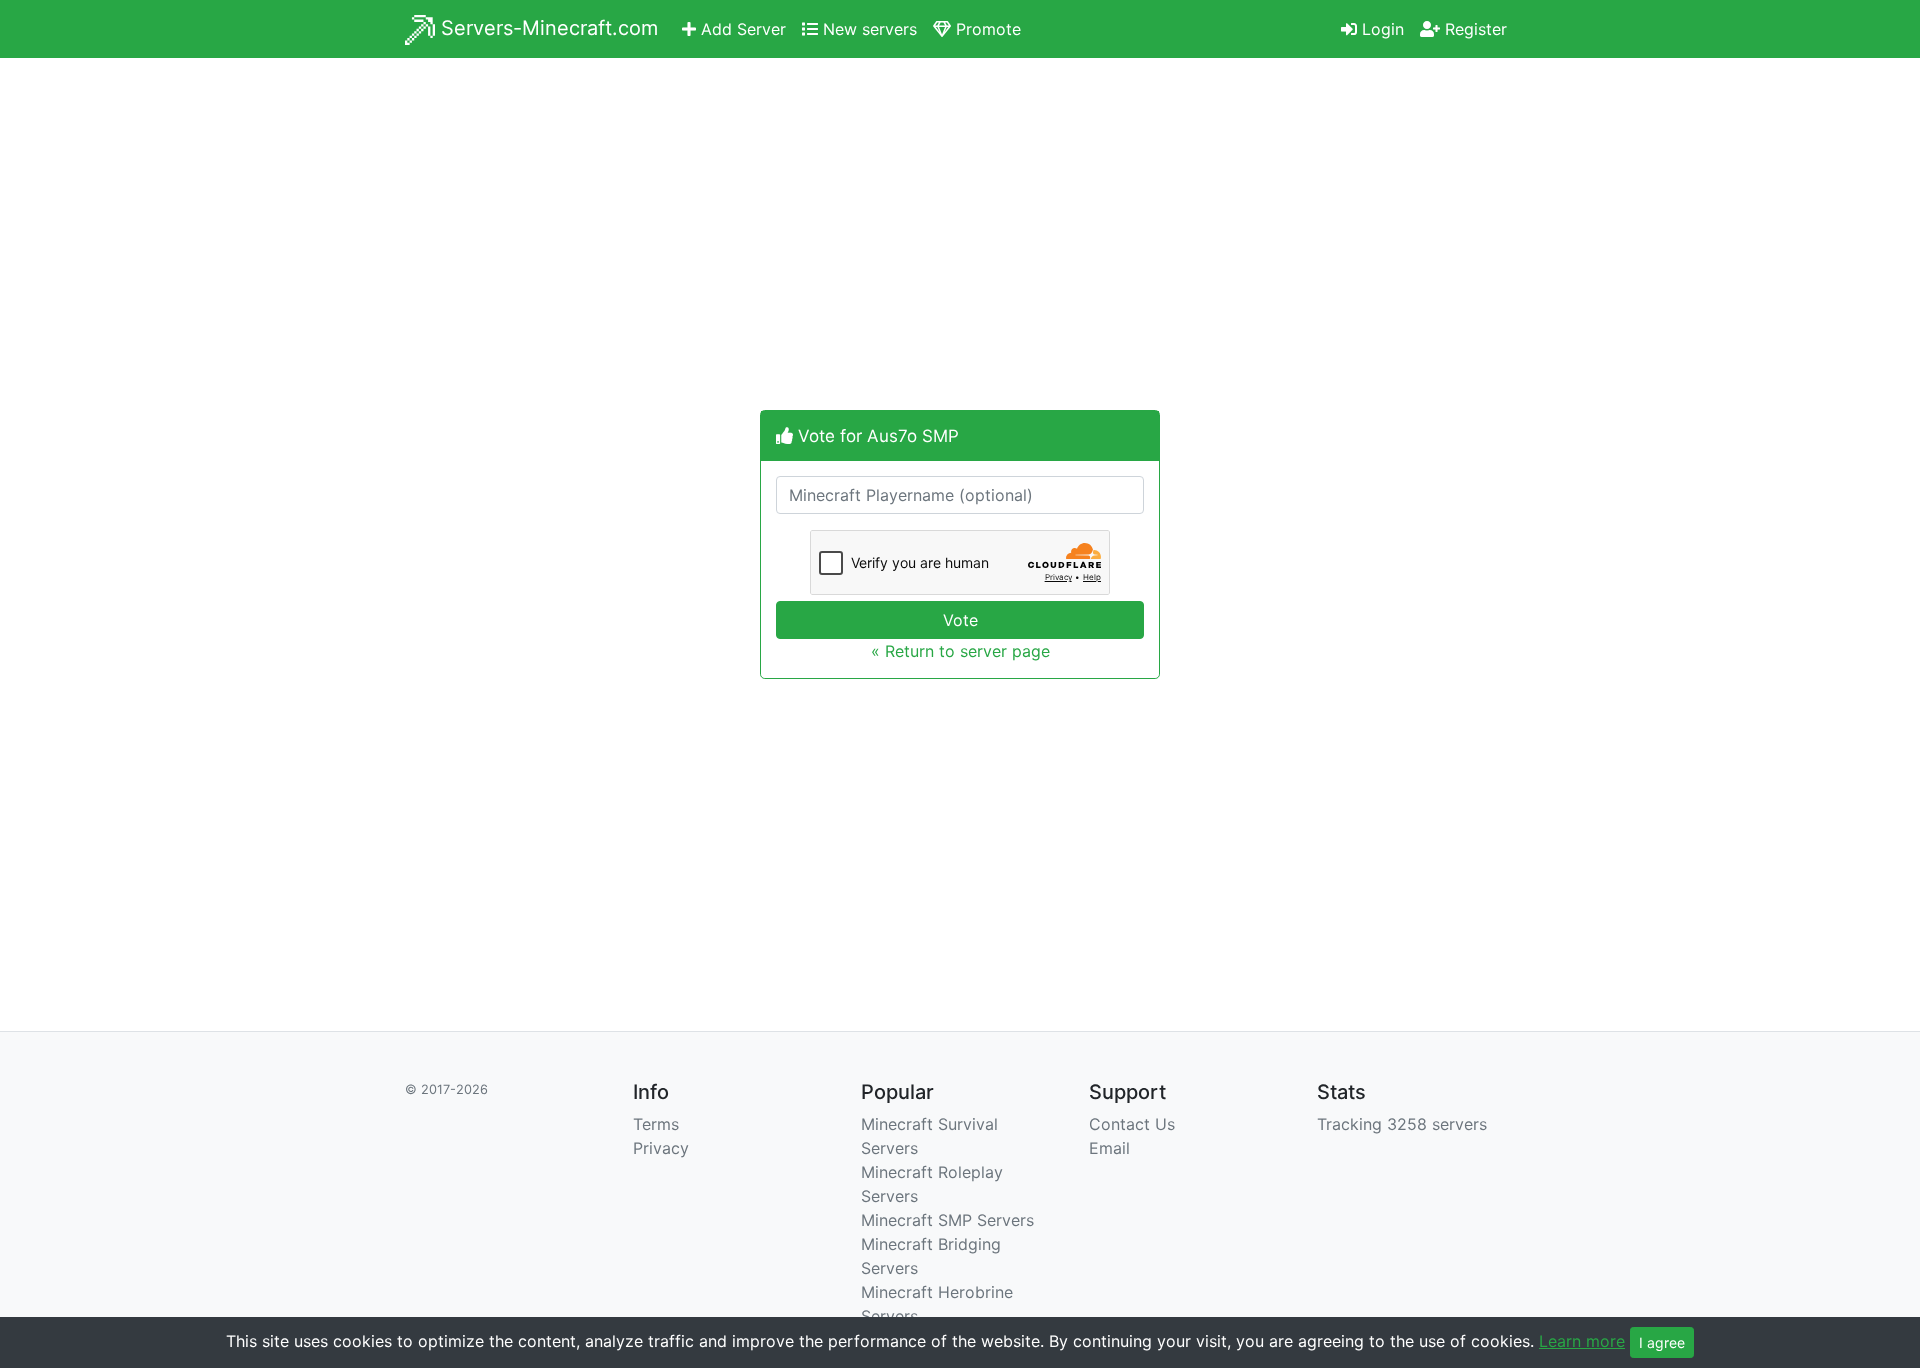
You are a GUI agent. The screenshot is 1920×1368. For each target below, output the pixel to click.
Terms (656, 1124)
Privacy (661, 1148)
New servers (867, 29)
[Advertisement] (960, 246)
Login (1380, 29)
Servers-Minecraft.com (546, 28)
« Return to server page (960, 651)
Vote (960, 620)
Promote (986, 29)
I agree (1662, 1342)
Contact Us (1132, 1124)
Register (1473, 29)
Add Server (741, 29)
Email (1109, 1148)
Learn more (1582, 1341)
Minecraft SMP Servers (947, 1220)
